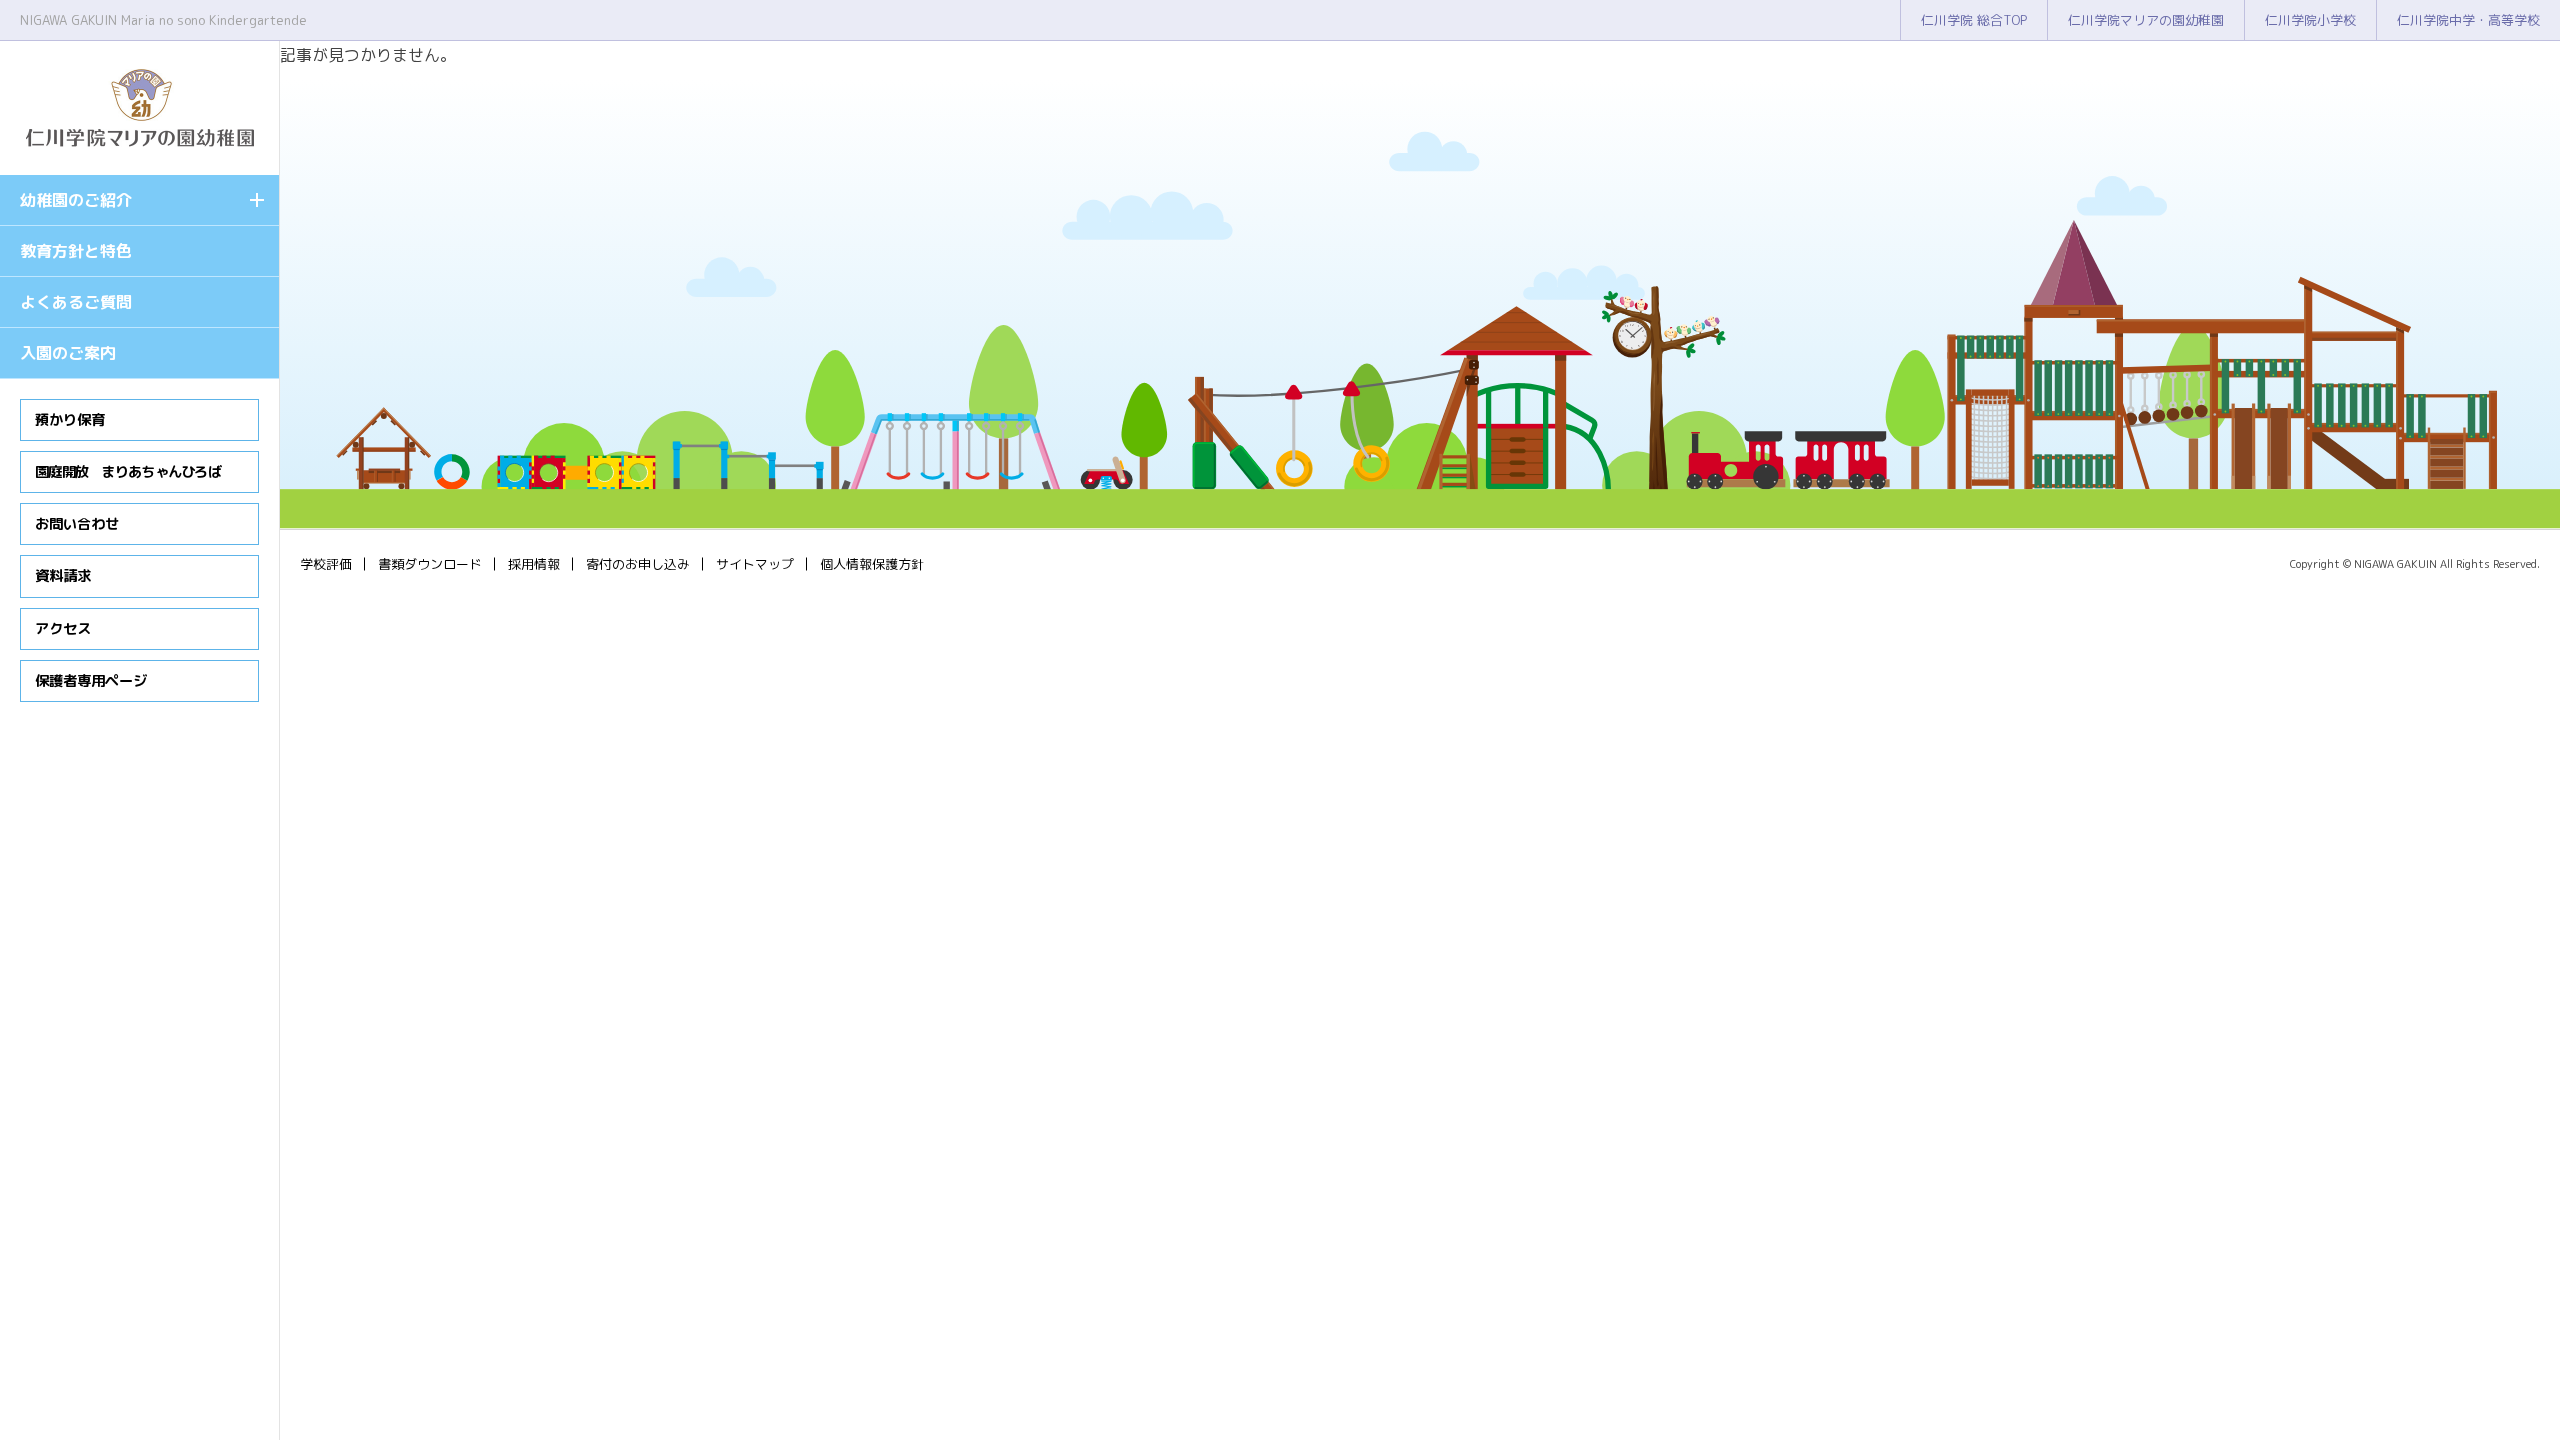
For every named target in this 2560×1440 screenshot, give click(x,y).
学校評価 (326, 564)
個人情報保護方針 (872, 564)
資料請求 (63, 576)
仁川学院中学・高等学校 (2468, 20)
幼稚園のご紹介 (76, 200)
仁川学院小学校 (2310, 20)
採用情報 (534, 564)
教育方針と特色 (76, 251)
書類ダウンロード (430, 564)
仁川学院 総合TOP (1974, 20)
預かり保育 (70, 420)
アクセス (63, 629)
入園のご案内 (68, 353)
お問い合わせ (77, 524)
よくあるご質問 (76, 302)
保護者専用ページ (91, 681)
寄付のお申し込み (638, 564)
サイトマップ (755, 564)
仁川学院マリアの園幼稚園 (2146, 20)
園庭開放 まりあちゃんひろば (128, 472)
